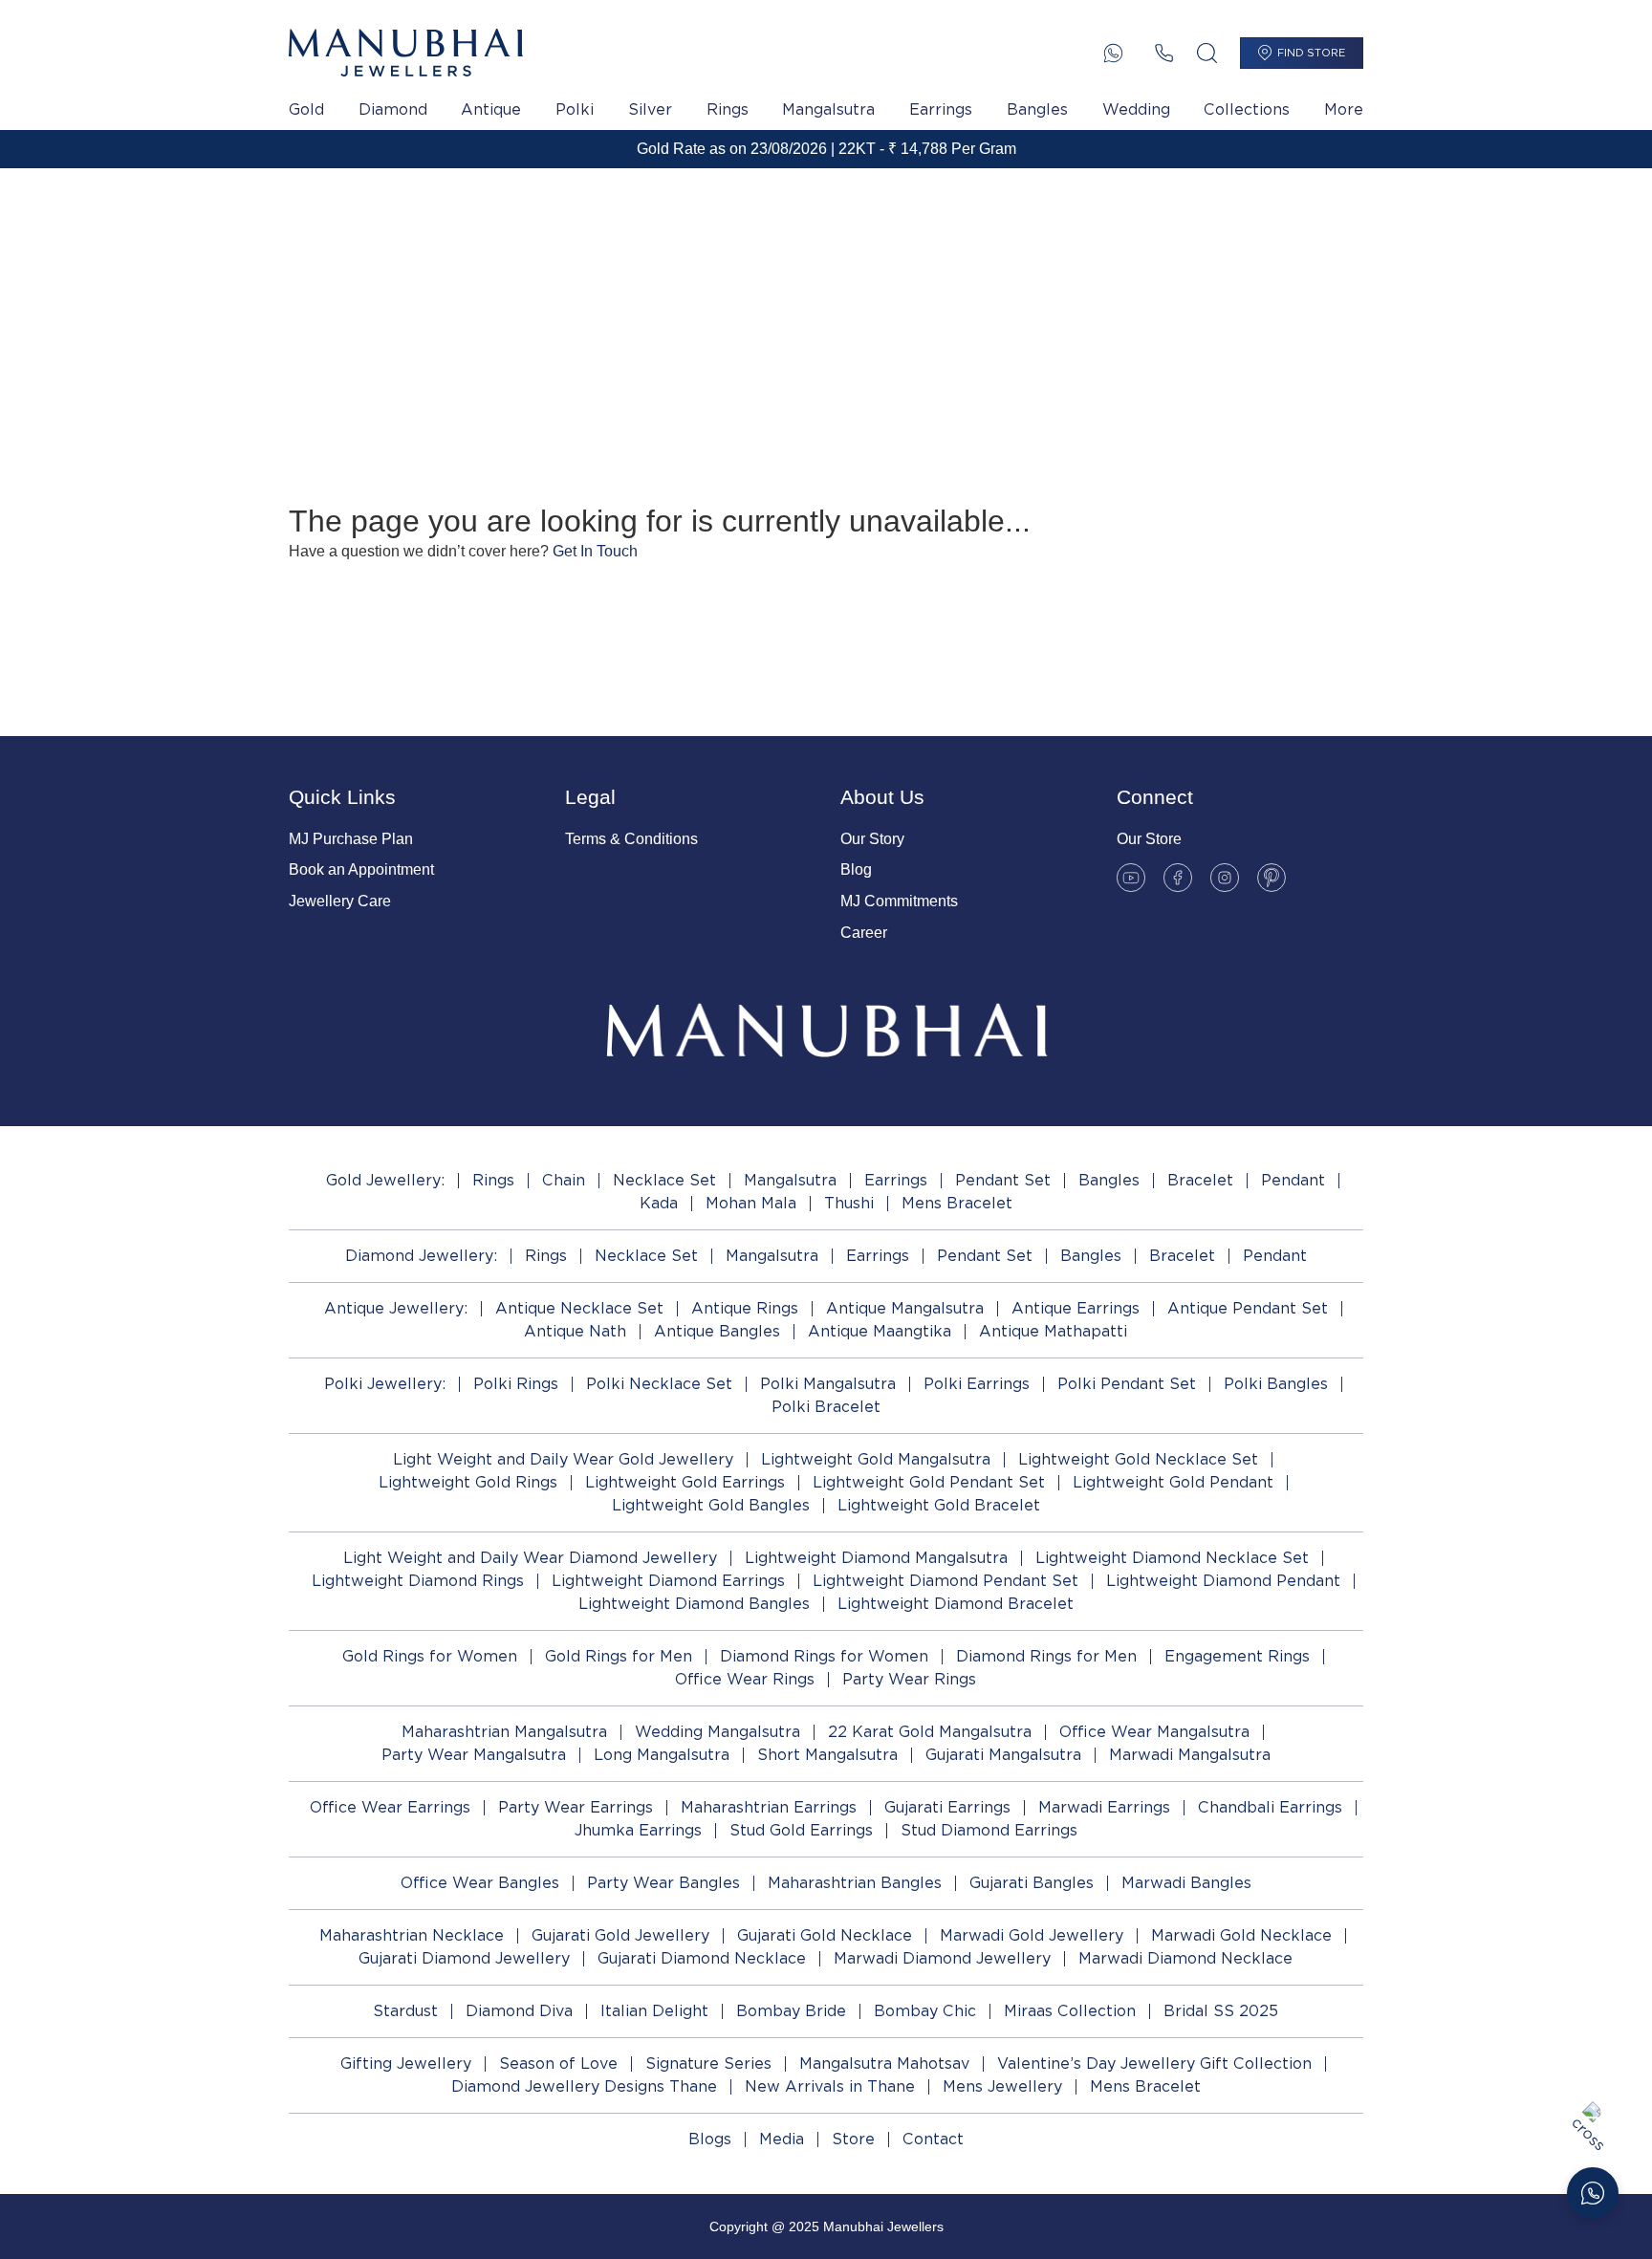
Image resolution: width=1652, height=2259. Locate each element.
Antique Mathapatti (1053, 1331)
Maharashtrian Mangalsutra (504, 1732)
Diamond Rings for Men (1046, 1656)
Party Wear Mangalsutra (474, 1755)
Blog (856, 869)
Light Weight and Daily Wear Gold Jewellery (563, 1459)
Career (864, 933)
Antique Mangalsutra (905, 1308)
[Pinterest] (1272, 878)
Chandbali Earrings (1270, 1807)
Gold (306, 109)
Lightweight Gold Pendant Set (929, 1482)
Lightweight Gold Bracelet (939, 1505)
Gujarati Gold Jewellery (620, 1935)
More (1344, 109)
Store (853, 2139)
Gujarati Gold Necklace (825, 1935)
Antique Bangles (717, 1331)
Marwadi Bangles (1186, 1883)
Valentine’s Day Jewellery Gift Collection (1154, 2064)
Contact (933, 2139)
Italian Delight (654, 2011)
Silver (650, 109)
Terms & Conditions (631, 839)
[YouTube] (1131, 878)
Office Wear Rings (745, 1679)
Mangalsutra (828, 109)
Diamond (393, 109)
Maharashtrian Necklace (412, 1935)
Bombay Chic (925, 2011)
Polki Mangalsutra (828, 1384)
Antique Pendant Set (1248, 1308)
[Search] (1207, 53)
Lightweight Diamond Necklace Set (1172, 1558)
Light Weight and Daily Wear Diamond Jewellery (530, 1558)
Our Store (1149, 839)
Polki (575, 109)
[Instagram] (1225, 878)
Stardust (405, 2011)
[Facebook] (1178, 878)
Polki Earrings (977, 1384)
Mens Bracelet (957, 1203)
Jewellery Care (340, 901)
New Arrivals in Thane (830, 2086)
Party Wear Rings (909, 1679)
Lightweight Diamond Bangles (694, 1604)
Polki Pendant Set (1127, 1384)
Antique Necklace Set (579, 1308)
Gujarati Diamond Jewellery (464, 1958)
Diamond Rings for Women (824, 1656)
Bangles (1037, 109)
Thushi (849, 1203)
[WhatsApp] (1113, 53)
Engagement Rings (1237, 1656)
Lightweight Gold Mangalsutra (876, 1459)
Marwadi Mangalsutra (1190, 1755)
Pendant (1293, 1180)
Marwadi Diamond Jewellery (942, 1958)
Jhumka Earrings (638, 1830)
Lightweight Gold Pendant (1173, 1482)
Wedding (1136, 109)
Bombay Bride (791, 2011)
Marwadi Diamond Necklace (1185, 1958)
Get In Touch (595, 551)
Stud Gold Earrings (801, 1830)
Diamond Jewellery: (421, 1256)
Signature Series (708, 2064)
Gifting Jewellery (406, 2064)
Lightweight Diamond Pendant (1223, 1581)
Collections (1247, 109)
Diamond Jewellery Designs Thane (584, 2086)
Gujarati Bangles (1032, 1883)
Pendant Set (1003, 1180)
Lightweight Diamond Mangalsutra (876, 1558)
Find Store (1311, 53)
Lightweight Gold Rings (468, 1482)
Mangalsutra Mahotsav (884, 2064)
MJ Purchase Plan (351, 839)
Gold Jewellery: (385, 1180)
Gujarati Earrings (947, 1807)
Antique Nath (575, 1331)
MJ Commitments (899, 901)
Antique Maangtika (880, 1331)
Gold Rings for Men (619, 1656)
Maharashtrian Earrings (769, 1807)
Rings (728, 109)
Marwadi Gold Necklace (1241, 1935)
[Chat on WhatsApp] (1593, 2193)
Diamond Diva (519, 2011)
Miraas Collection (1070, 2011)
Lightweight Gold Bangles (711, 1505)
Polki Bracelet (826, 1407)
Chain (564, 1180)
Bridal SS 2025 (1221, 2011)
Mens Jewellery (1002, 2086)
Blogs (710, 2139)
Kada (659, 1203)
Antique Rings (745, 1308)
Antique (491, 109)
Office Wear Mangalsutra (1154, 1732)
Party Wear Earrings (576, 1807)
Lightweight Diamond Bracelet (956, 1604)
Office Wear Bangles (480, 1883)
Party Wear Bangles (663, 1883)
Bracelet (1200, 1180)
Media (782, 2139)
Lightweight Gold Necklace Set (1138, 1459)
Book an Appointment (361, 869)
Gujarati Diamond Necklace (702, 1958)
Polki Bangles (1276, 1384)
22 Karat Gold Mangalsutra (930, 1732)
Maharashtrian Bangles (855, 1883)
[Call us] (1164, 53)
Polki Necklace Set (659, 1384)
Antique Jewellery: (396, 1308)
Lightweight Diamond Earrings (668, 1581)
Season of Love (558, 2064)
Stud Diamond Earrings (989, 1830)
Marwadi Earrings (1104, 1807)
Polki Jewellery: (385, 1384)
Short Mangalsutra (827, 1755)
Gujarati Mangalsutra (1003, 1755)
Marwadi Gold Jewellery (1032, 1935)
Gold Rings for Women (430, 1656)
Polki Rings (516, 1384)
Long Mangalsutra (662, 1755)
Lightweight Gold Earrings (685, 1482)
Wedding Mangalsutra (717, 1732)
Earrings (941, 109)
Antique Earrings (1076, 1308)
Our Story (872, 839)
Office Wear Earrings (390, 1807)
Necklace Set (664, 1180)
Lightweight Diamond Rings (418, 1581)
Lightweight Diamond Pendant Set (946, 1581)
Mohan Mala (751, 1203)
